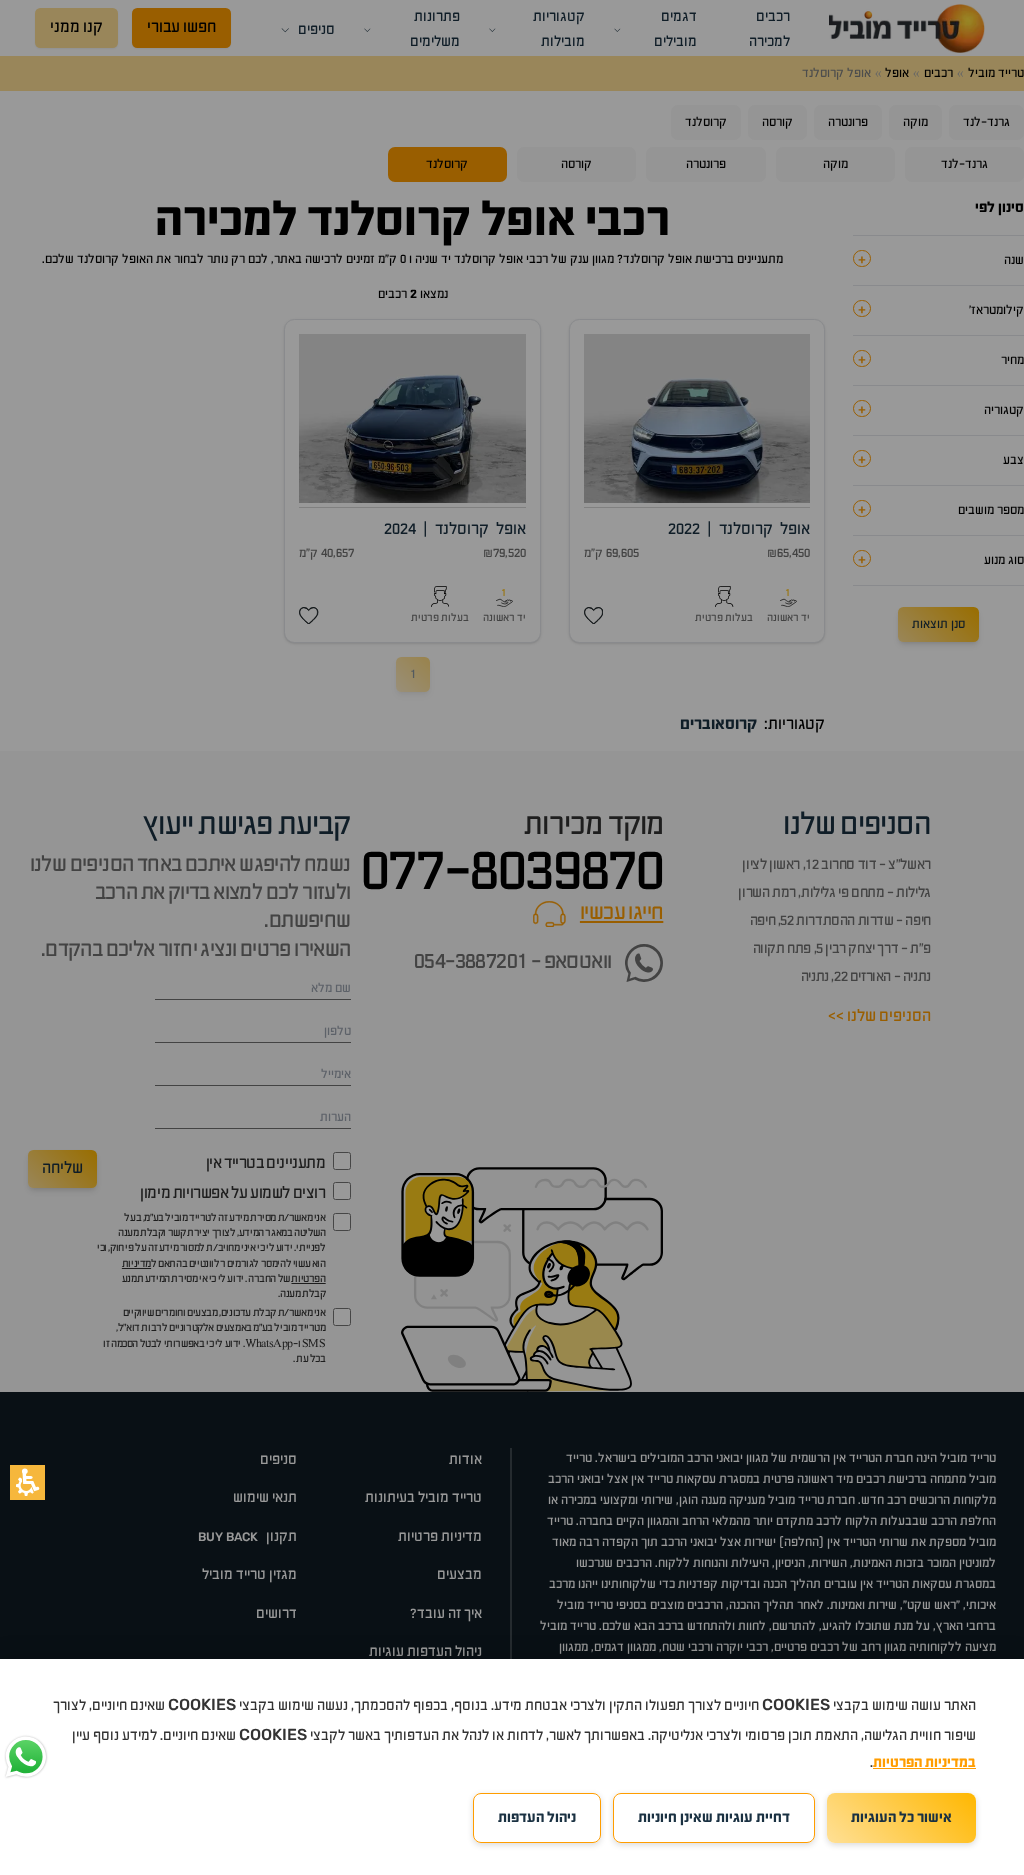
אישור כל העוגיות (901, 1818)
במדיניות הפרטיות (924, 1763)
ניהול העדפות (537, 1818)
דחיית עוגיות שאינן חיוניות (714, 1818)
